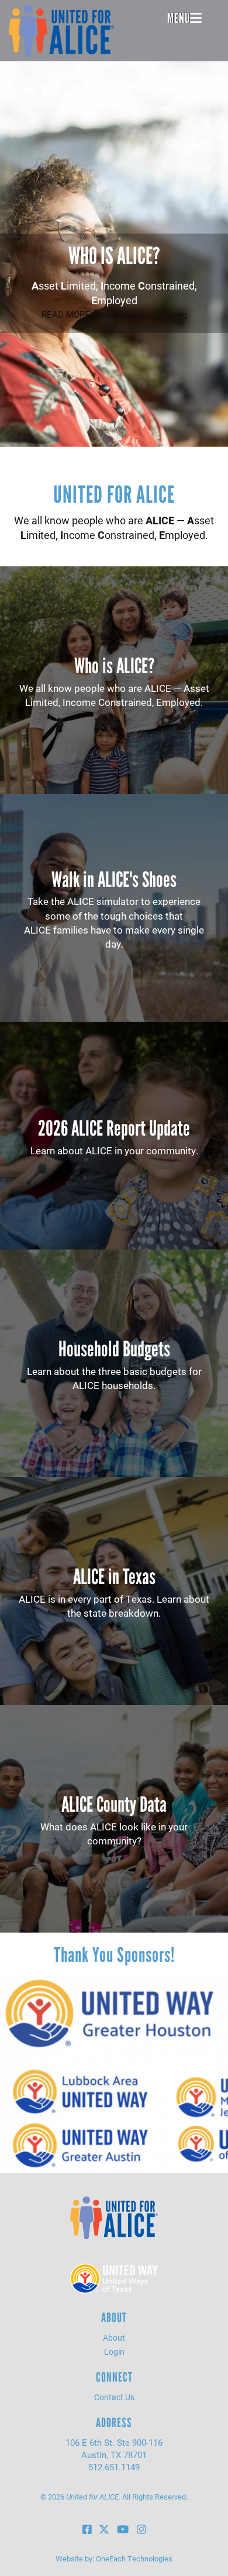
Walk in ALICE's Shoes (114, 880)
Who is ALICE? (114, 256)
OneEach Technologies (134, 2558)
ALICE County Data (114, 1804)
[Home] (61, 31)
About (114, 2337)
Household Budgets (114, 1349)
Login (114, 2352)
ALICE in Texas (114, 1577)
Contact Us (114, 2397)
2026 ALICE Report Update (114, 1128)
